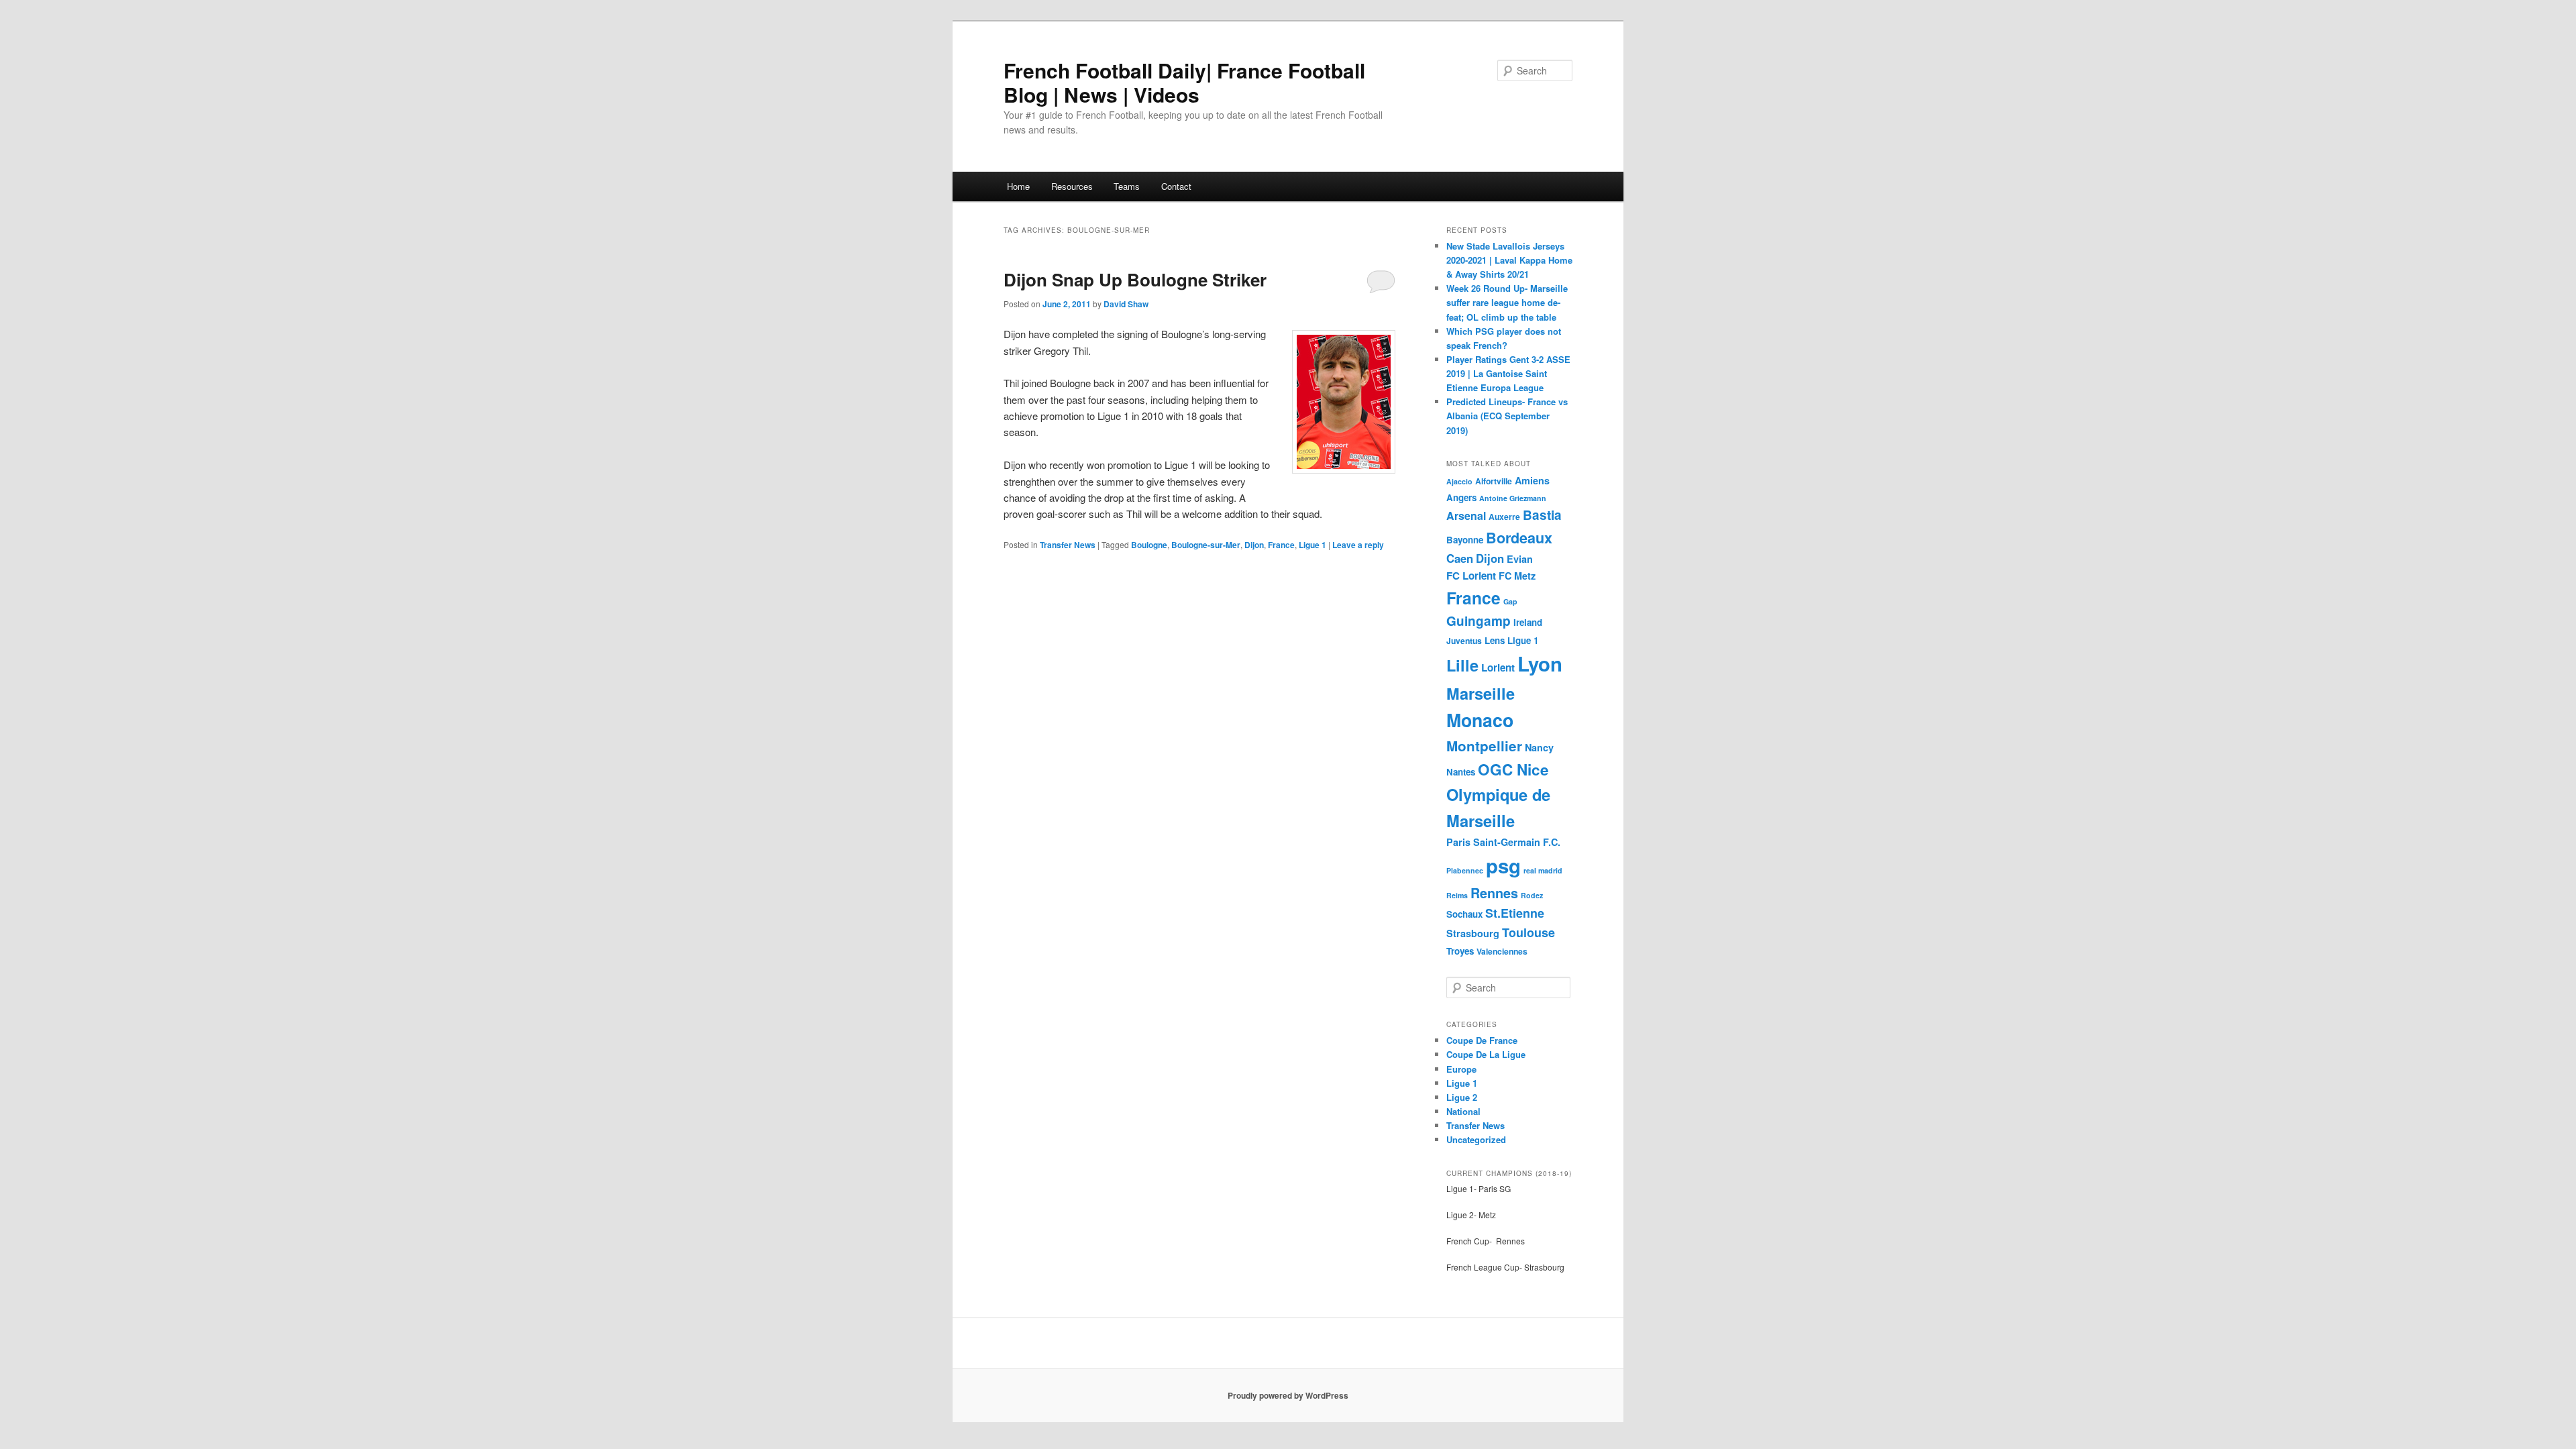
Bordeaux (1519, 538)
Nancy (1539, 747)
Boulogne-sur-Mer (1206, 545)
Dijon (1254, 545)
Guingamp (1479, 621)
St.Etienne (1515, 913)
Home (1018, 186)
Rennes (1494, 893)
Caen (1460, 558)
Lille (1462, 665)
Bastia (1542, 515)
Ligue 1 (1312, 545)
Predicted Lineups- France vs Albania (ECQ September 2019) (1507, 416)
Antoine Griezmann (1513, 498)
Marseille (1481, 693)
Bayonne (1465, 540)
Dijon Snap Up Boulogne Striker (1135, 279)
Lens (1495, 640)
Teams (1127, 186)
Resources (1072, 186)
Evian (1520, 559)
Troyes (1460, 951)
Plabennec (1465, 870)
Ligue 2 (1462, 1097)
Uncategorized (1476, 1139)
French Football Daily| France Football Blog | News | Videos (1184, 82)
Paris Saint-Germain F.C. (1503, 842)
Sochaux (1464, 914)
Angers (1461, 497)
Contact (1176, 186)
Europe (1461, 1069)
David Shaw (1126, 304)
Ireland (1528, 622)
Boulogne (1149, 545)
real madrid (1543, 870)
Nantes (1461, 772)
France (1281, 545)
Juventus (1464, 641)
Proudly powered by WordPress (1288, 1395)
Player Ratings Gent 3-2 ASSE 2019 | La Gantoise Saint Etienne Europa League (1508, 373)
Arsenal (1466, 516)
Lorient (1498, 667)
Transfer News (1068, 545)
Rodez (1532, 895)
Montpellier (1484, 746)
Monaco (1480, 720)
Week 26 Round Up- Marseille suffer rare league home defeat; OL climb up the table (1507, 302)
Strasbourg (1473, 933)
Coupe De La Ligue (1486, 1054)
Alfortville (1494, 481)
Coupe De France (1482, 1040)
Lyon (1540, 663)
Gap (1510, 601)
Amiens (1532, 480)
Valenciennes (1502, 951)
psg (1503, 865)
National (1463, 1111)
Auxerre (1504, 517)
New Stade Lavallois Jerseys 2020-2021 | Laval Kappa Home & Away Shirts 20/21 (1509, 260)
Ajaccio (1459, 481)
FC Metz (1517, 576)
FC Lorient (1471, 576)
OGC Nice (1513, 769)
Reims (1457, 895)
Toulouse (1528, 932)
